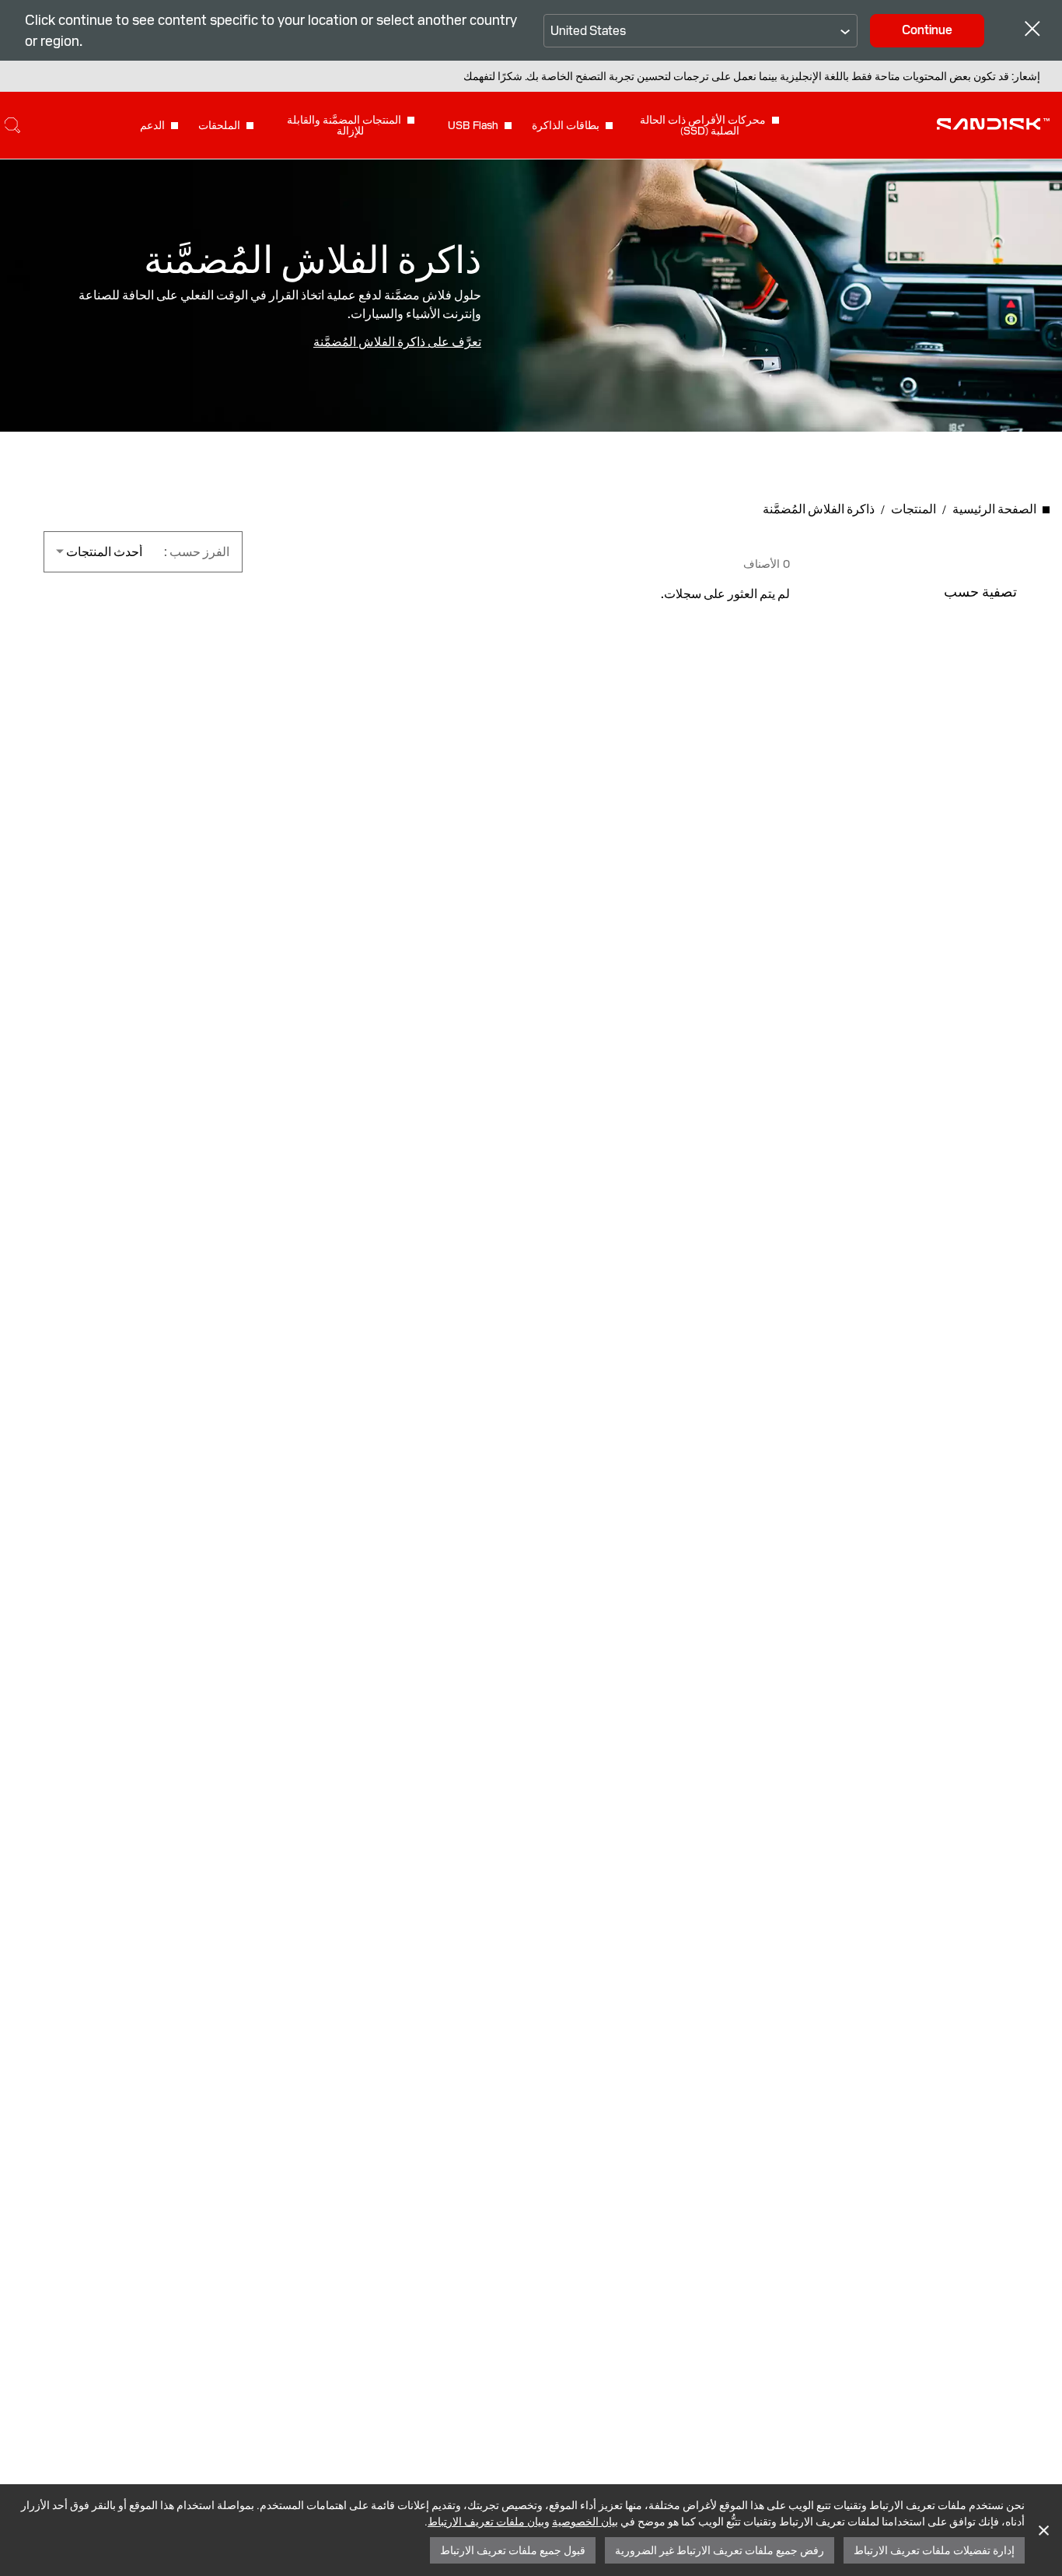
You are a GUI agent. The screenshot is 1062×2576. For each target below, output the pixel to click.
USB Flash (473, 125)
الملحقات (219, 125)
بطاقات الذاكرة (566, 125)
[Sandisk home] (993, 124)
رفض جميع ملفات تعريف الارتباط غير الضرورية (720, 2550)
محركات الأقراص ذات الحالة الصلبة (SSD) (703, 125)
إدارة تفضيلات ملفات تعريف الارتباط (934, 2550)
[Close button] (1032, 31)
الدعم (152, 125)
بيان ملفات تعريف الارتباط (486, 2521)
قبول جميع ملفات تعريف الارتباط (513, 2550)
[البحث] (12, 125)
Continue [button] (927, 30)
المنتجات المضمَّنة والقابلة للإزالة (344, 125)
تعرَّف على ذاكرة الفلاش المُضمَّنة (397, 342)
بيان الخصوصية (585, 2521)
